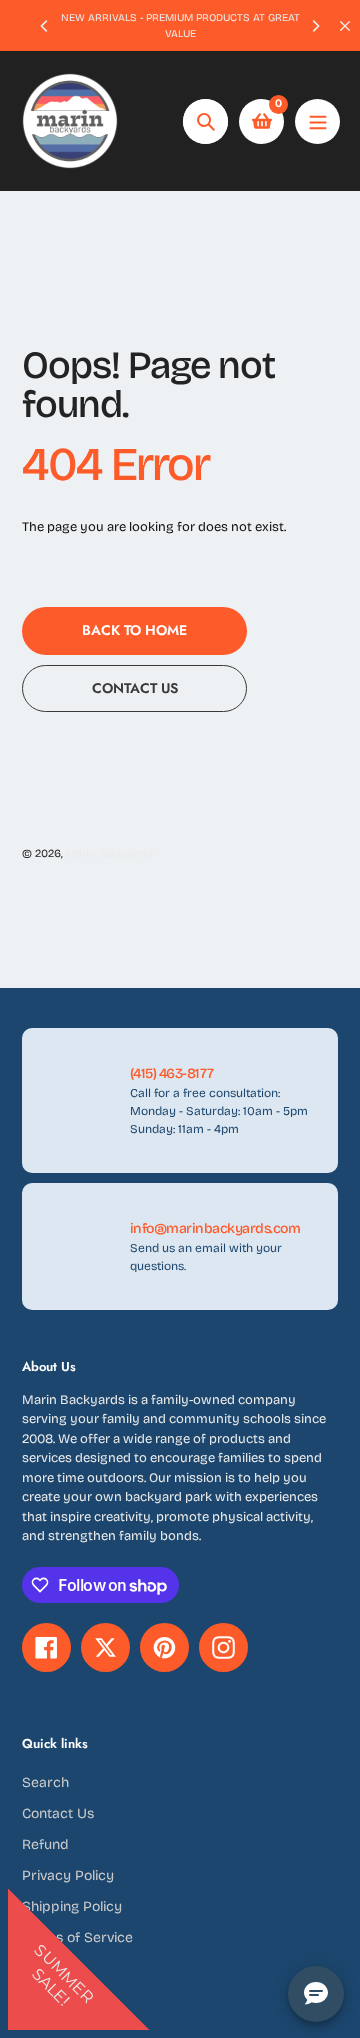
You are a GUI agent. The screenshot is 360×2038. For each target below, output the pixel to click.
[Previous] (45, 26)
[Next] (315, 26)
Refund (45, 1844)
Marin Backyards (109, 853)
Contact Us (58, 1813)
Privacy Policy (68, 1875)
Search (45, 1782)
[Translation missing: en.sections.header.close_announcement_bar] (345, 26)
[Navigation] (317, 121)
